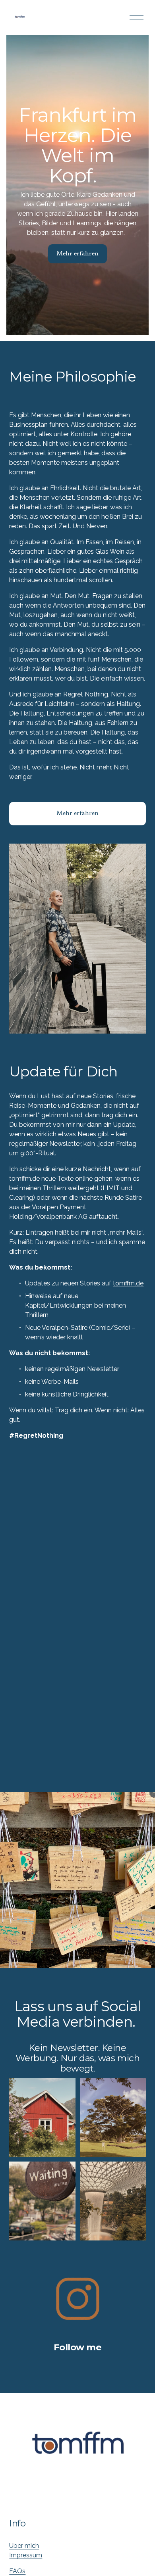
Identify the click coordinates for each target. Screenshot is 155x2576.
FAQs (17, 2571)
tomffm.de (24, 1179)
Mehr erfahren (77, 254)
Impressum (26, 2555)
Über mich (24, 2546)
